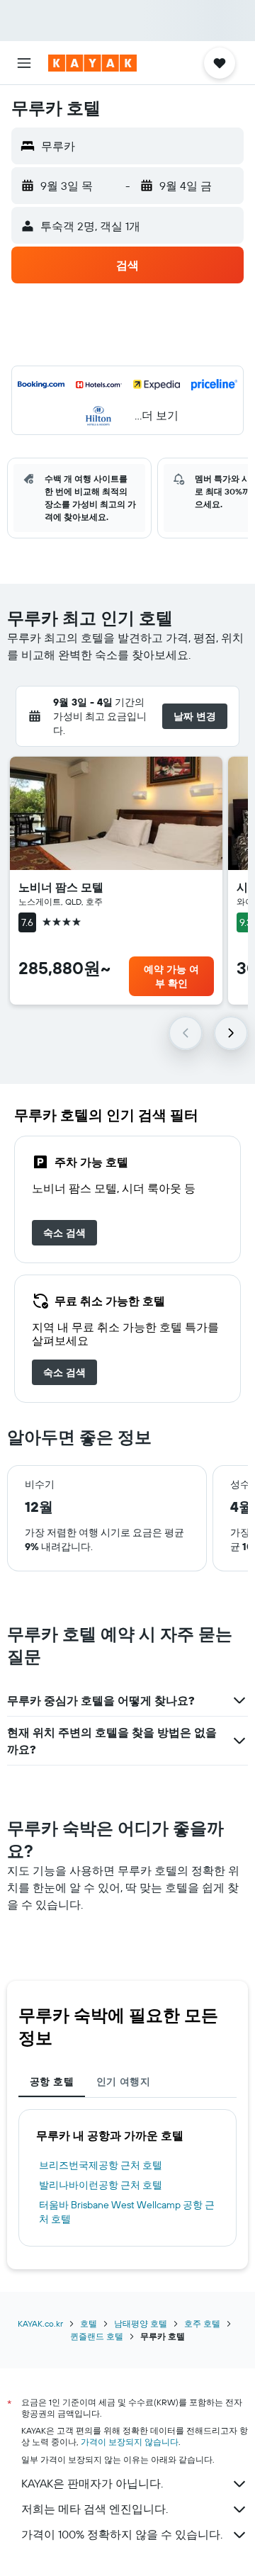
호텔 (89, 2323)
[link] (64, 1233)
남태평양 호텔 (141, 2323)
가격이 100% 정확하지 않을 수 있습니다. (122, 2534)
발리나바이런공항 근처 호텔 (101, 2185)
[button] (24, 63)
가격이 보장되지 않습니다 (130, 2442)
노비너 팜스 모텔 (61, 887)
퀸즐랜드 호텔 (97, 2336)
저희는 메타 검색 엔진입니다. (95, 2509)
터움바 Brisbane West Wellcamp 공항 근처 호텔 (127, 2212)
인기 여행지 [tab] (123, 2081)
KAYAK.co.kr (40, 2323)
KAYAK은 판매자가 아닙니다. (92, 2483)
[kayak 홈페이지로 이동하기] (92, 63)
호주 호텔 (202, 2323)
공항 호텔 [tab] (52, 2081)
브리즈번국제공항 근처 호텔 (101, 2165)
